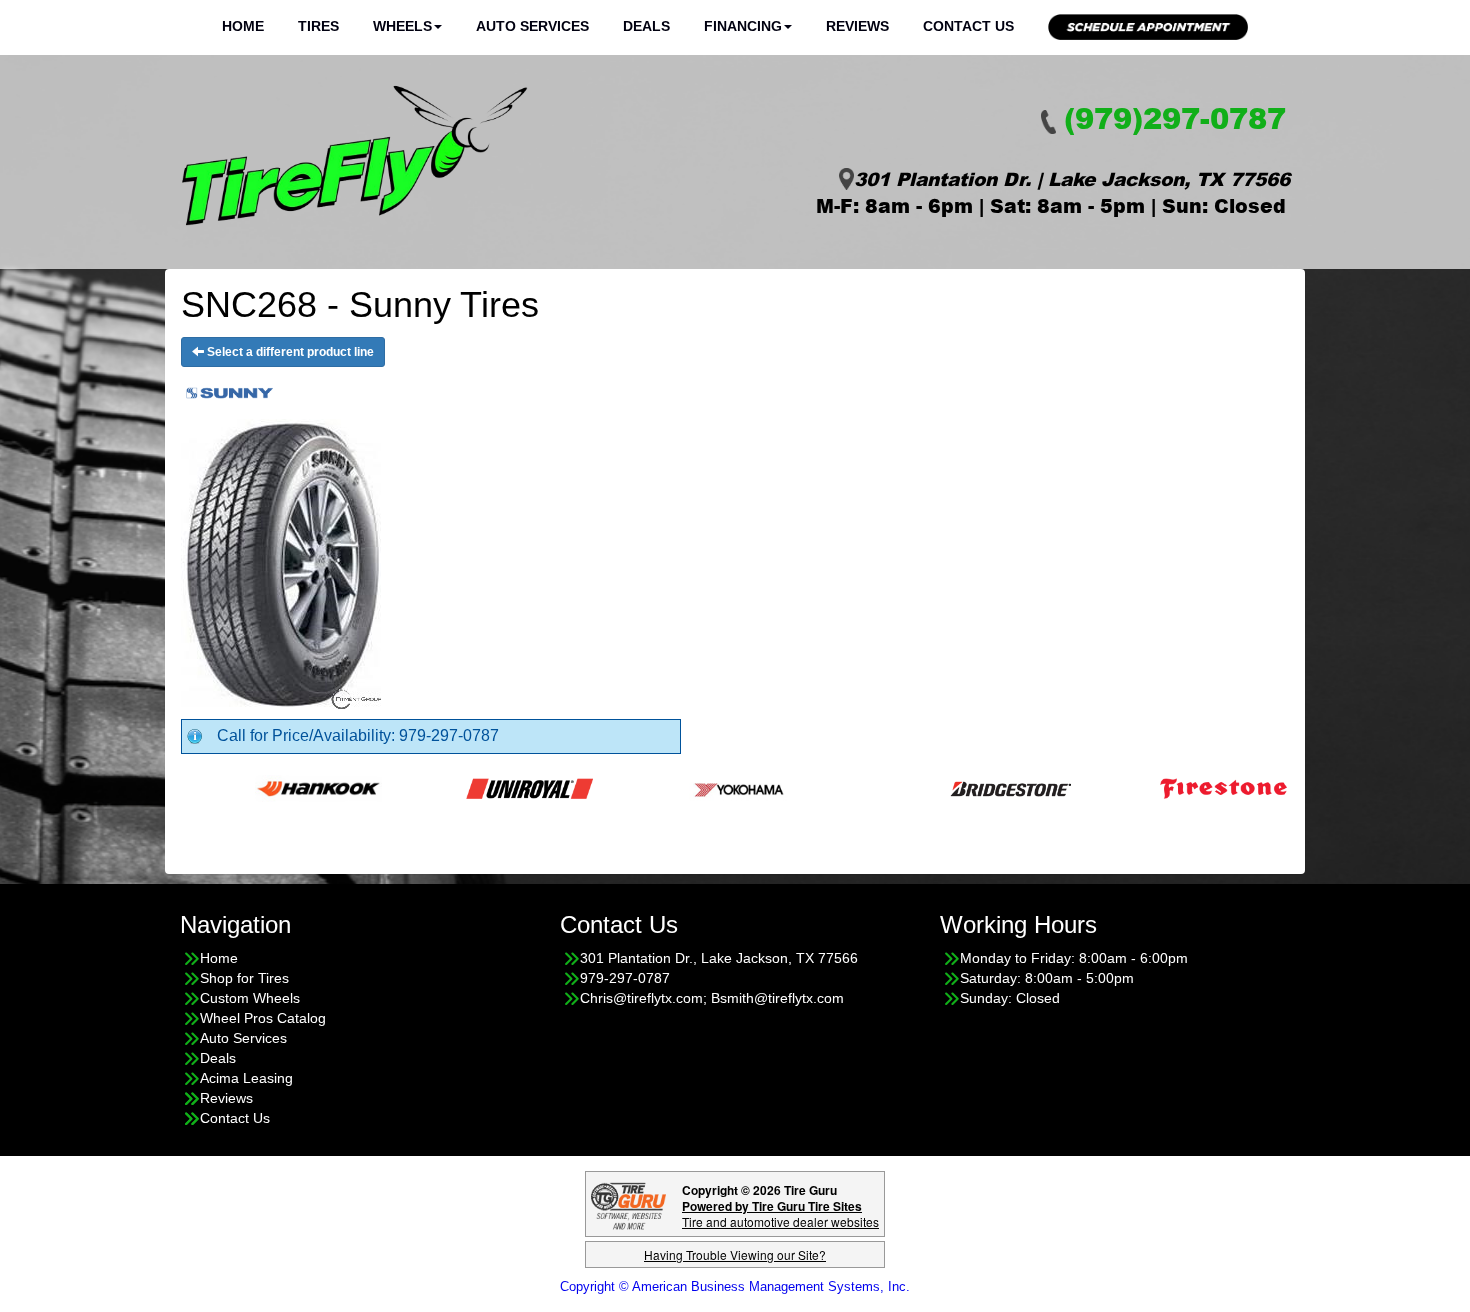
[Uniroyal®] (494, 787)
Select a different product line (289, 352)
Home (243, 26)
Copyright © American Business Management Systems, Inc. (735, 1286)
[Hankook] (283, 787)
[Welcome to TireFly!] (355, 156)
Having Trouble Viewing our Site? (735, 1254)
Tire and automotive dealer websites (780, 1213)
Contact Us (968, 26)
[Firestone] (1188, 787)
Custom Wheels (250, 998)
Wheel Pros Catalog (263, 1018)
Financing (743, 26)
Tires (318, 26)
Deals (646, 26)
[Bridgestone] (977, 787)
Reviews (857, 26)
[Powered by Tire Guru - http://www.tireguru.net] (628, 1204)
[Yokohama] (705, 787)
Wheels (402, 26)
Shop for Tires (244, 978)
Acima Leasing (246, 1078)
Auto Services (532, 26)
